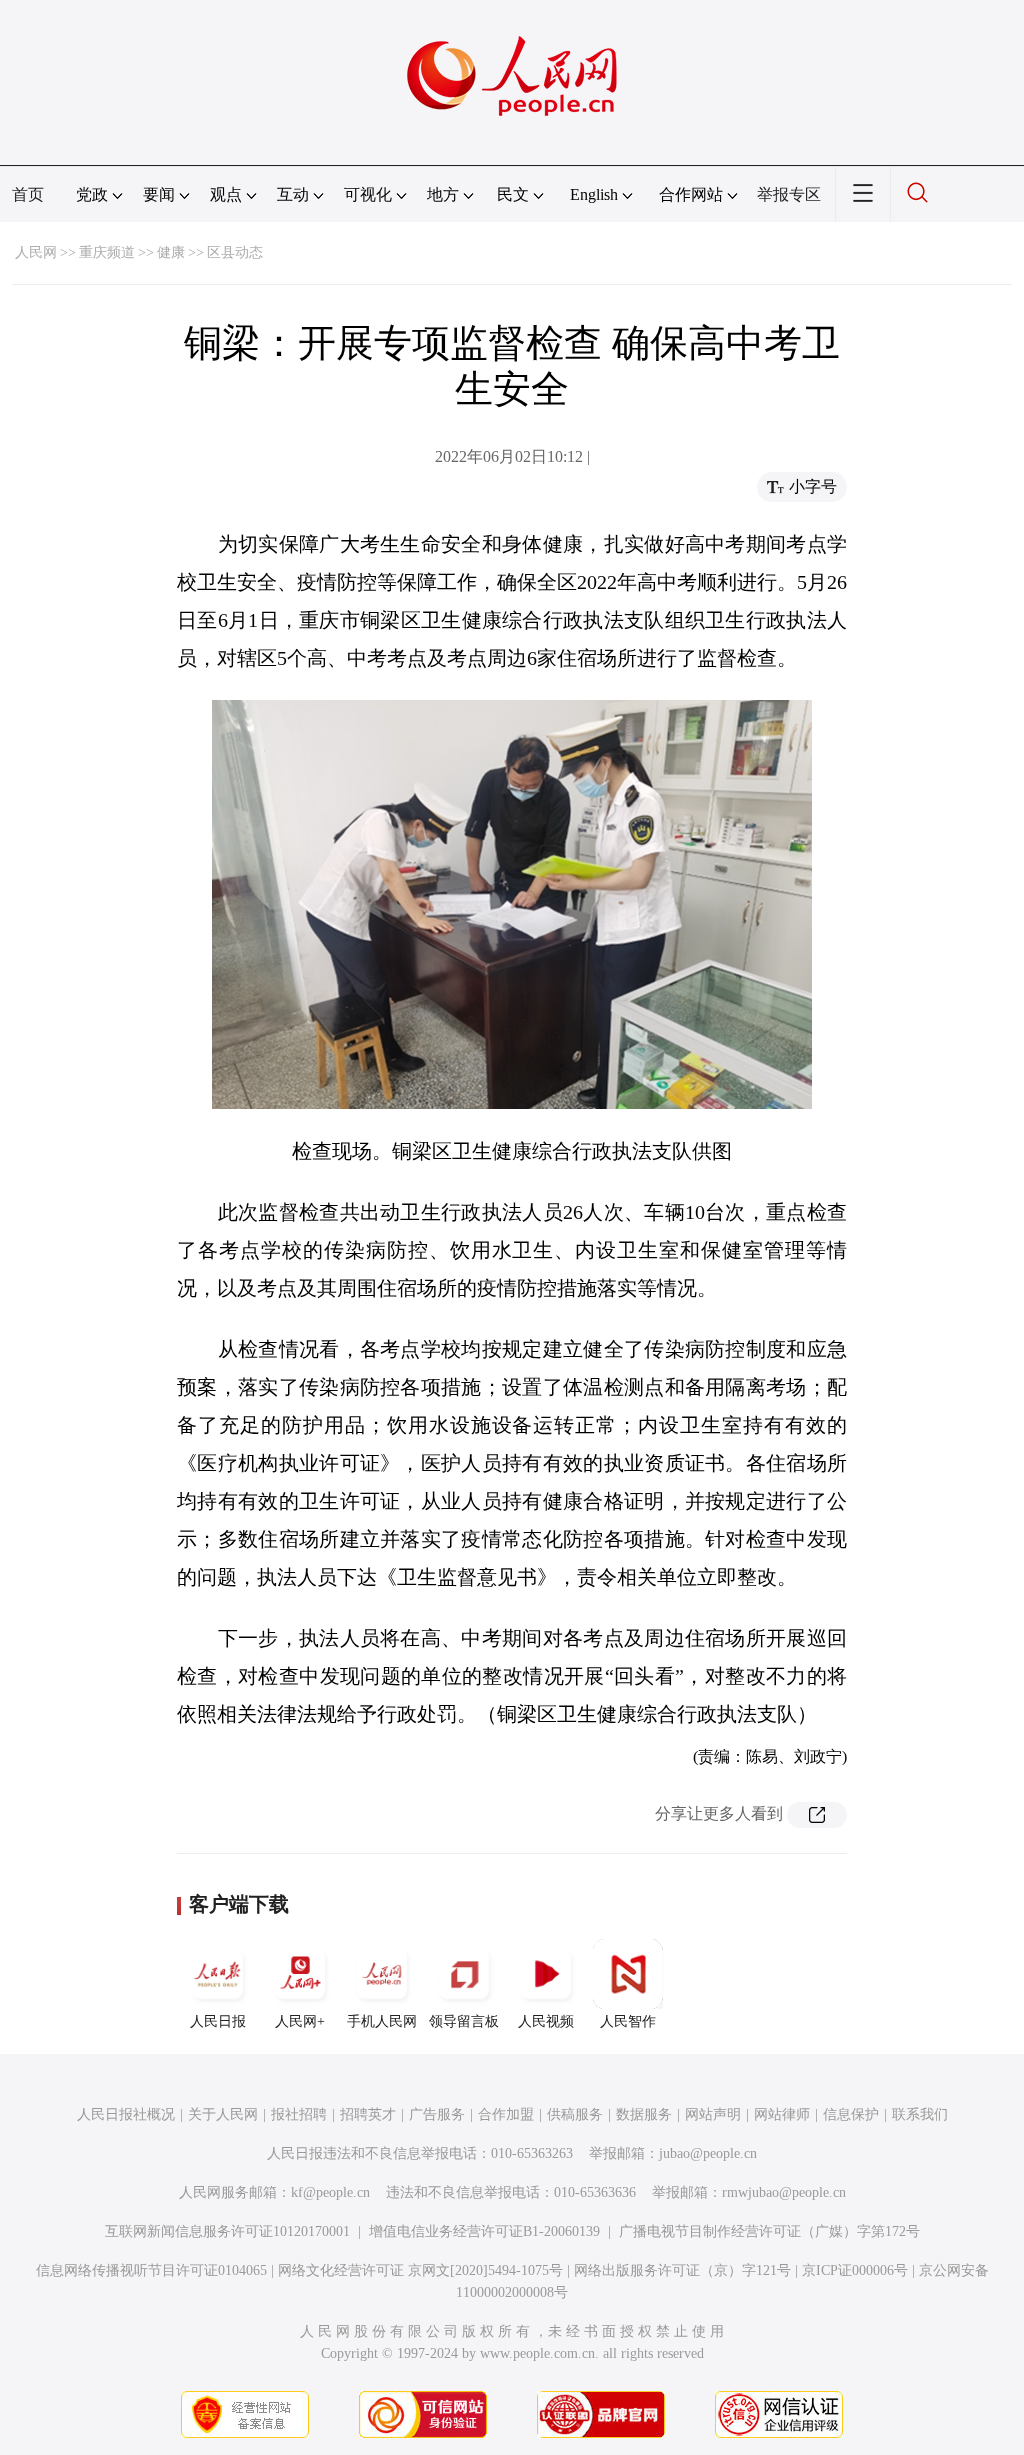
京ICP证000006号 (855, 2270)
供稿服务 (575, 2114)
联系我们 (920, 2114)
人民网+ (300, 2021)
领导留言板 (464, 2021)
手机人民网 (382, 2021)
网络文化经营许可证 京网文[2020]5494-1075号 (420, 2270)
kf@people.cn (330, 2192)
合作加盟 (506, 2114)
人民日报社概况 (126, 2114)
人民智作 (628, 2021)
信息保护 (851, 2114)
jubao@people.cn (708, 2153)
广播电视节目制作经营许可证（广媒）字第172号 (769, 2231)
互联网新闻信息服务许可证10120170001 (227, 2231)
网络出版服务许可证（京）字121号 (682, 2270)
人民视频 (546, 2021)
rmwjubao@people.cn (784, 2192)
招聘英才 (368, 2114)
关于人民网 (223, 2114)
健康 (171, 252)
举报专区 (789, 194)
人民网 (36, 252)
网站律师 (782, 2114)
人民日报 (218, 2021)
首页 (28, 194)
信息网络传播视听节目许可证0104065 (151, 2270)
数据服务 (644, 2114)
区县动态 (235, 252)
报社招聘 (299, 2114)
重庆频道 (107, 252)
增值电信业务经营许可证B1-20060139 (484, 2231)
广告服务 (437, 2114)
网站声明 (713, 2114)
